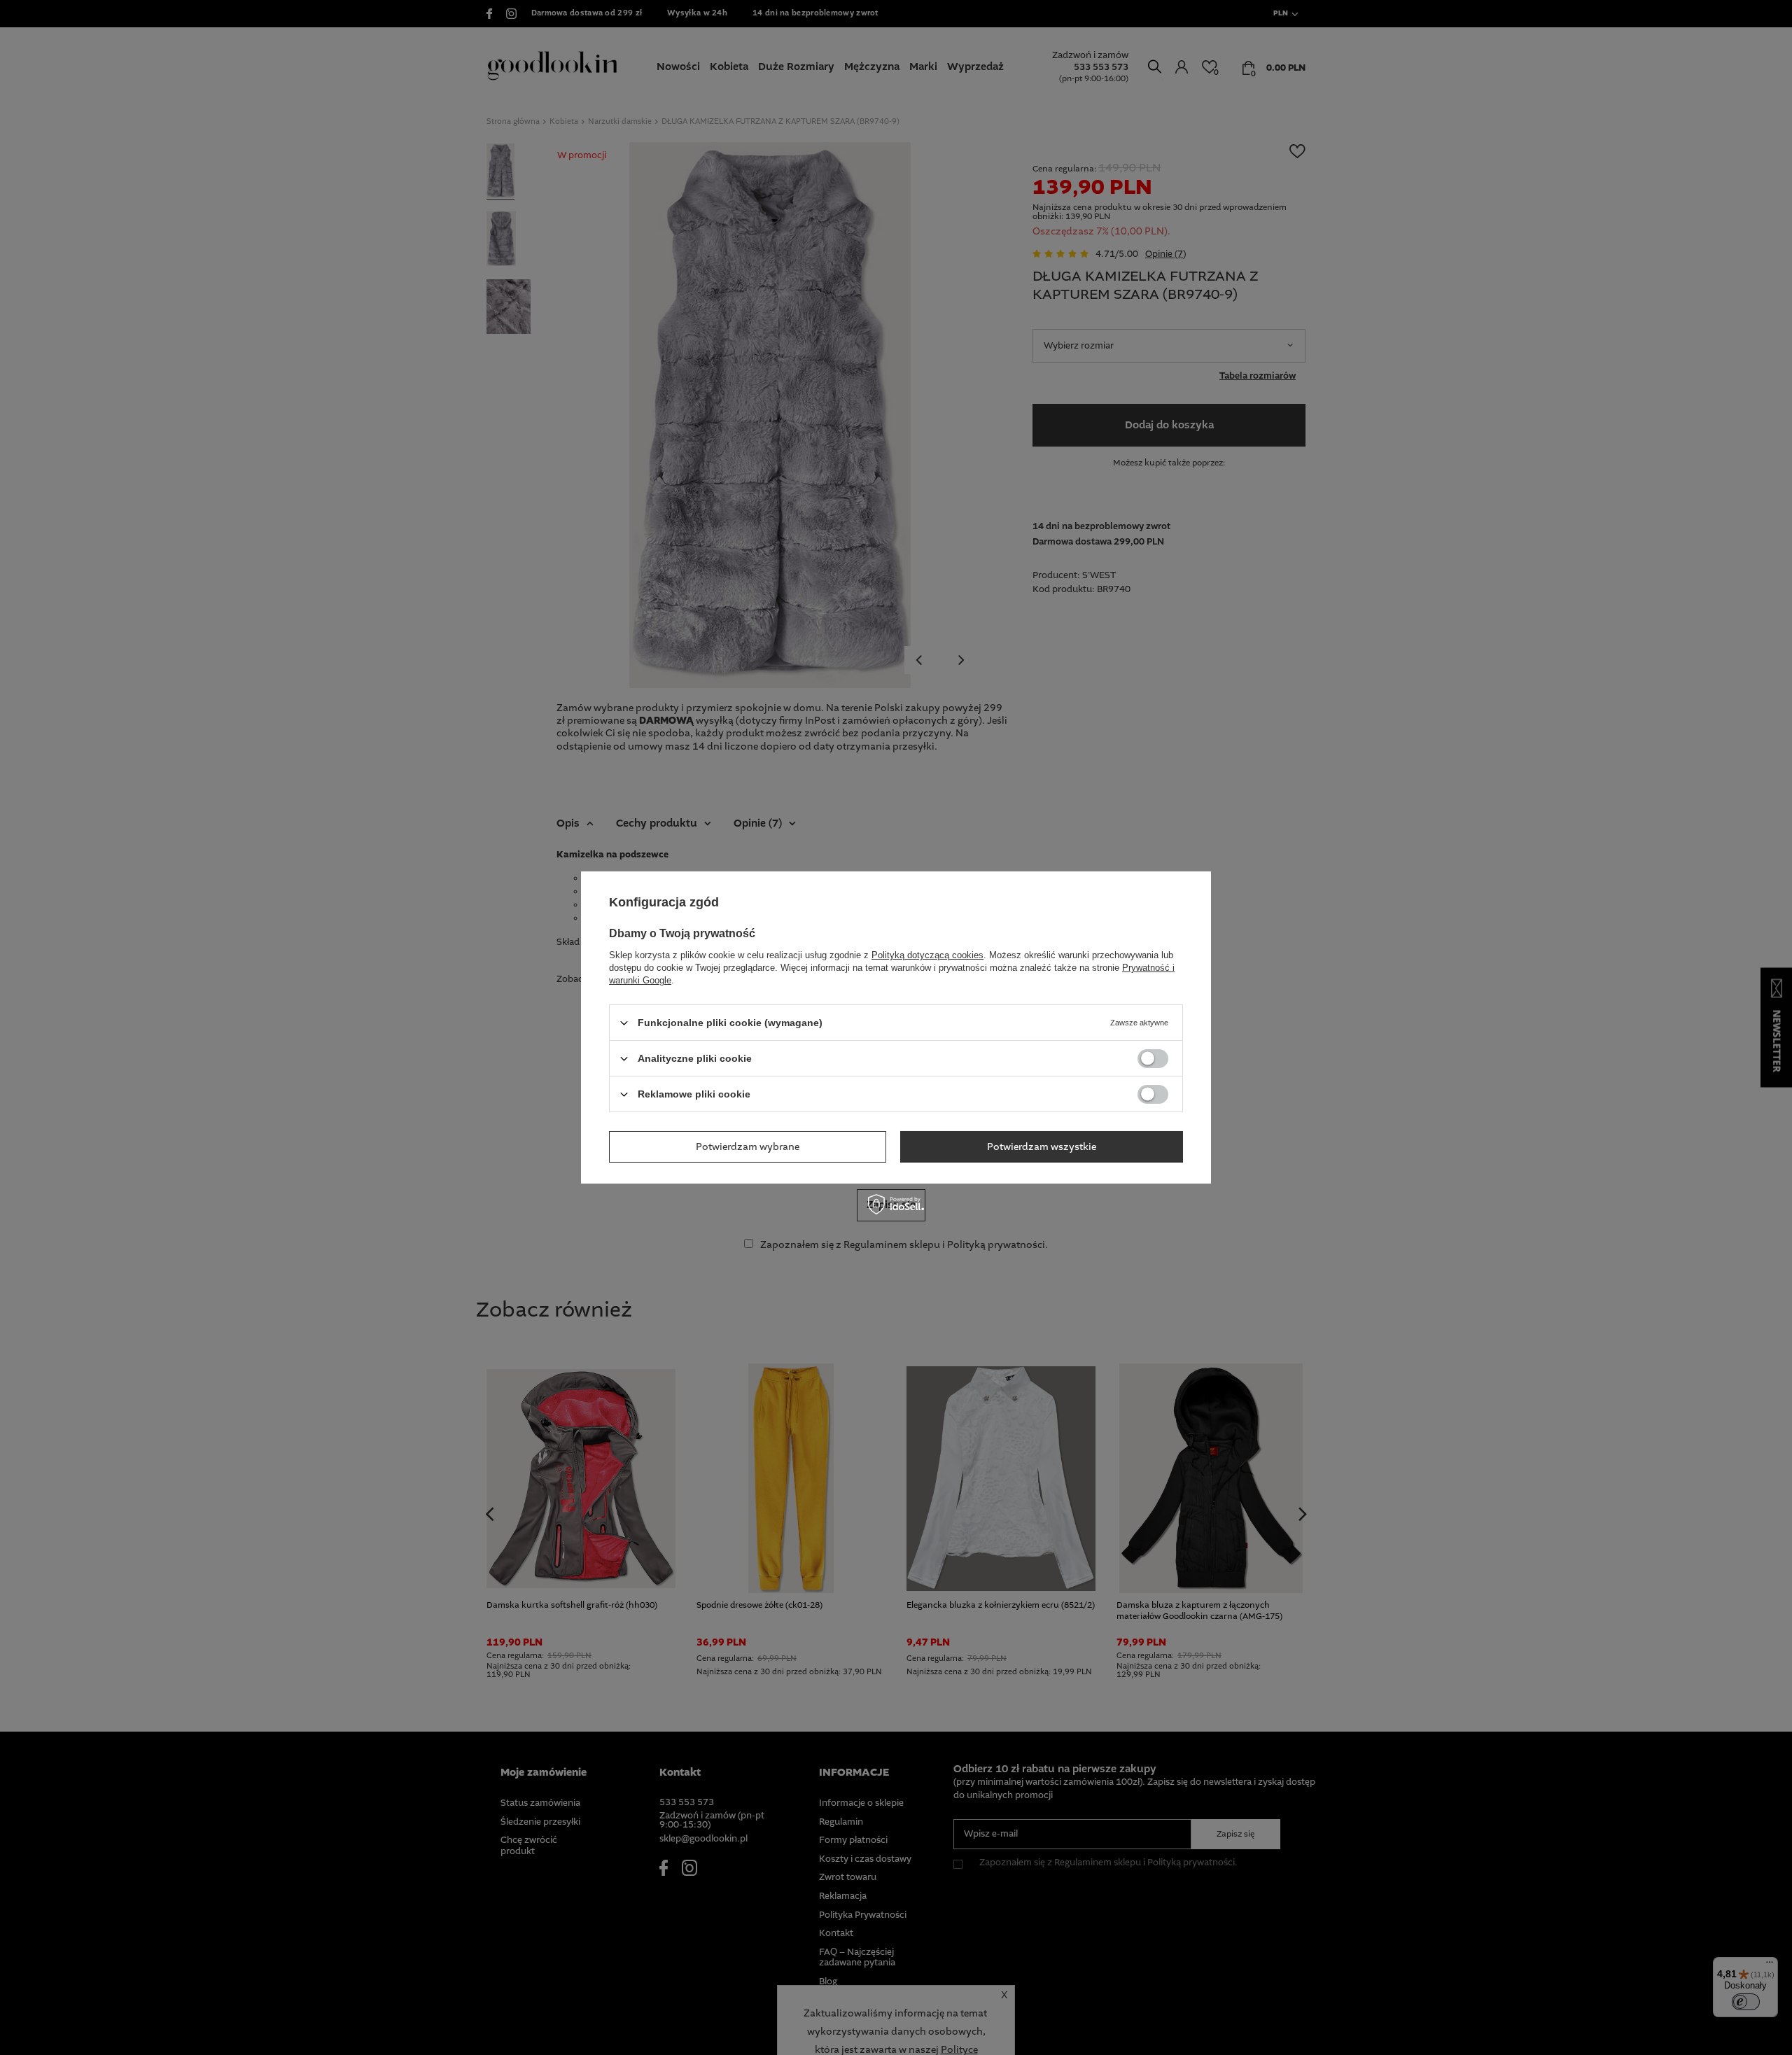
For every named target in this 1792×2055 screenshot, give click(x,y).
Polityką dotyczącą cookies (927, 955)
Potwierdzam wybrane (748, 1146)
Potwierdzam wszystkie (1042, 1146)
